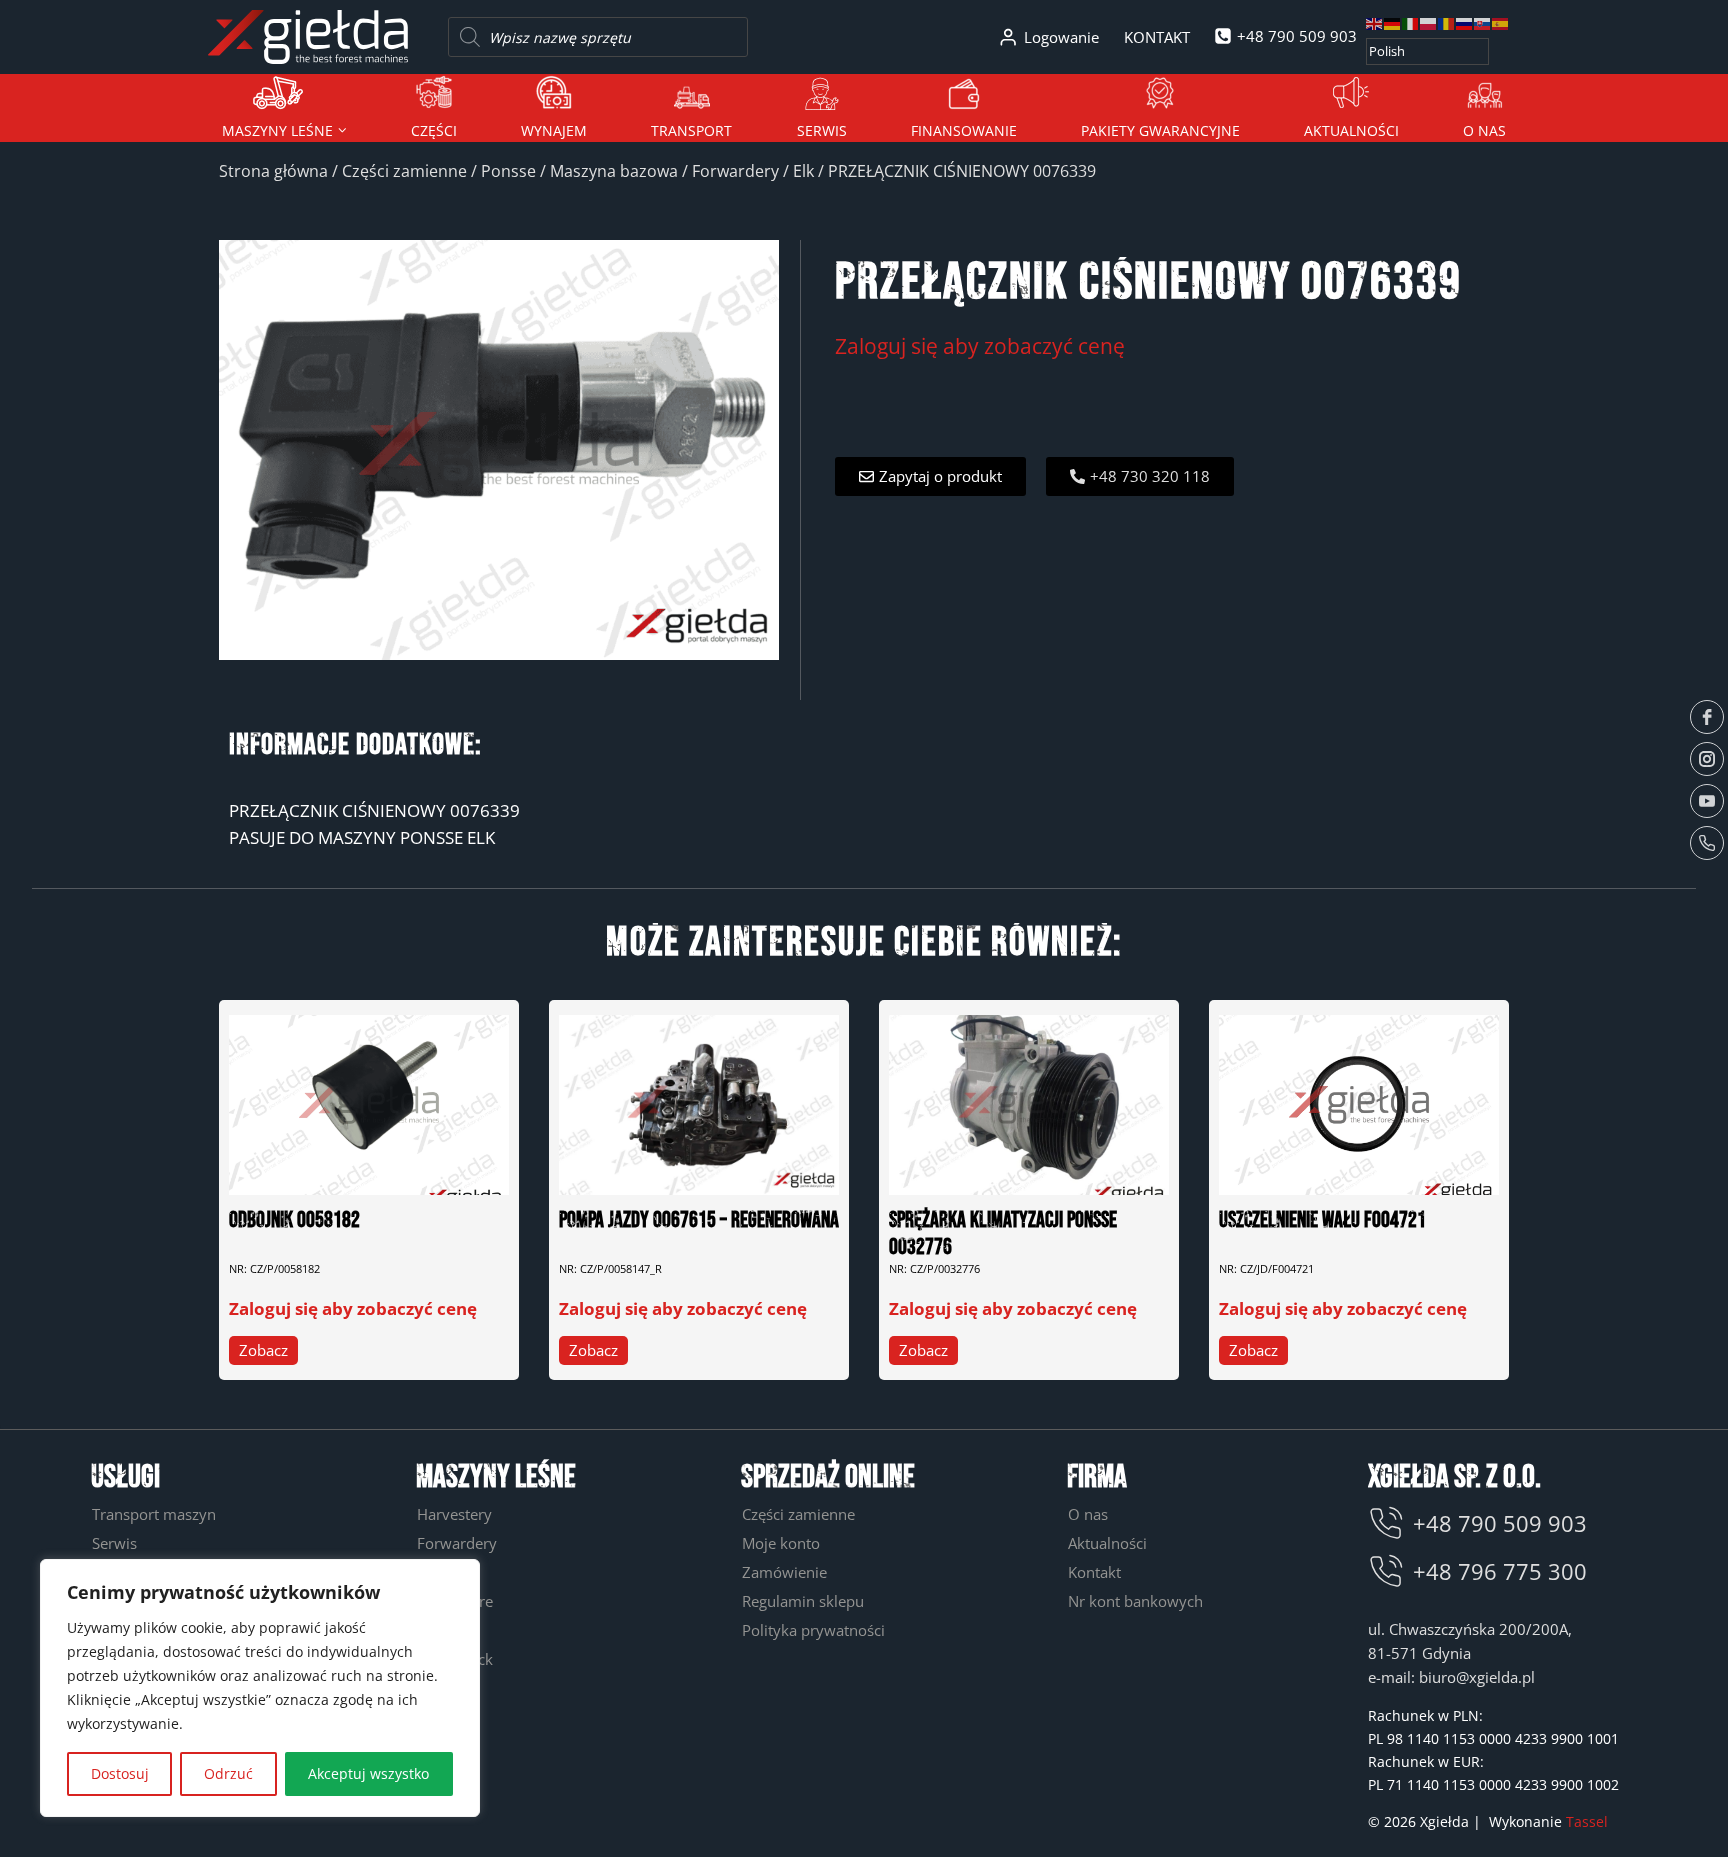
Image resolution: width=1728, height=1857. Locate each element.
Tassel (1587, 1821)
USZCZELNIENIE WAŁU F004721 (1322, 1220)
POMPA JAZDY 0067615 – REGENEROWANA (699, 1220)
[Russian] (1465, 22)
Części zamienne (404, 171)
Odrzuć (228, 1773)
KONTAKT (1157, 37)
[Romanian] (1447, 22)
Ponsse (508, 171)
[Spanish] (1501, 22)
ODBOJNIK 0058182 (294, 1220)
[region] (260, 1688)
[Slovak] (1483, 22)
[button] (930, 476)
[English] (1375, 22)
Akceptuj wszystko (368, 1773)
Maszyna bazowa (614, 171)
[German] (1393, 22)
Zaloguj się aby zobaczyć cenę (980, 345)
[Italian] (1411, 22)
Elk (803, 171)
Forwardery (735, 171)
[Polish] (1429, 22)
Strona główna (273, 171)
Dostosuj (120, 1773)
